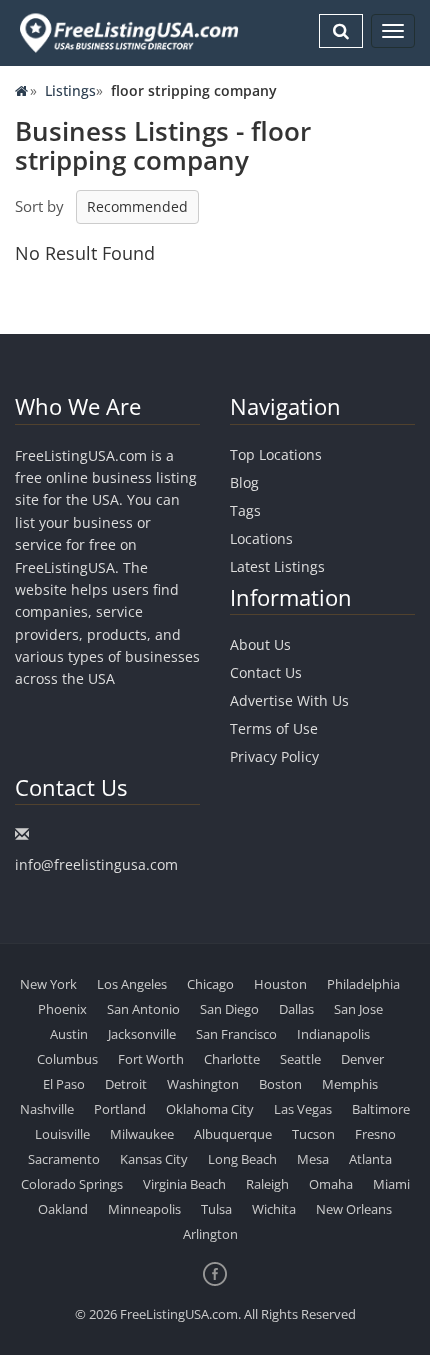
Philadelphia (363, 984)
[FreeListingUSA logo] (127, 32)
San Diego (229, 1009)
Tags (245, 510)
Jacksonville (142, 1034)
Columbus (67, 1059)
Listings (70, 90)
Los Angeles (132, 984)
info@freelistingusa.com (96, 864)
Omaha (331, 1184)
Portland (120, 1109)
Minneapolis (144, 1209)
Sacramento (64, 1159)
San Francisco (236, 1034)
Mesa (313, 1159)
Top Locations (276, 454)
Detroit (126, 1084)
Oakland (63, 1209)
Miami (391, 1184)
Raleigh (267, 1184)
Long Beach (242, 1159)
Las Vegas (303, 1109)
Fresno (375, 1134)
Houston (280, 984)
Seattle (300, 1059)
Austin (69, 1034)
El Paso (64, 1084)
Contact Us (266, 672)
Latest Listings (277, 566)
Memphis (350, 1084)
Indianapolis (333, 1034)
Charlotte (232, 1059)
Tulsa (216, 1209)
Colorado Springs (72, 1184)
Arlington (210, 1234)
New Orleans (354, 1209)
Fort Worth (151, 1059)
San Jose (358, 1009)
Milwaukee (142, 1134)
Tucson (313, 1134)
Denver (362, 1059)
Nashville (47, 1109)
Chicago (210, 984)
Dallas (296, 1009)
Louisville (62, 1134)
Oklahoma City (210, 1109)
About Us (260, 644)
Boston (280, 1084)
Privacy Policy (274, 756)
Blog (244, 482)
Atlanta (370, 1159)
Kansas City (154, 1159)
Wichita (274, 1209)
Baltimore (381, 1109)
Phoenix (62, 1009)
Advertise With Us (289, 700)
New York (48, 984)
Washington (203, 1084)
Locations (261, 538)
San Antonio (143, 1009)
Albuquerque (233, 1134)
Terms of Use (274, 728)
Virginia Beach (184, 1184)
